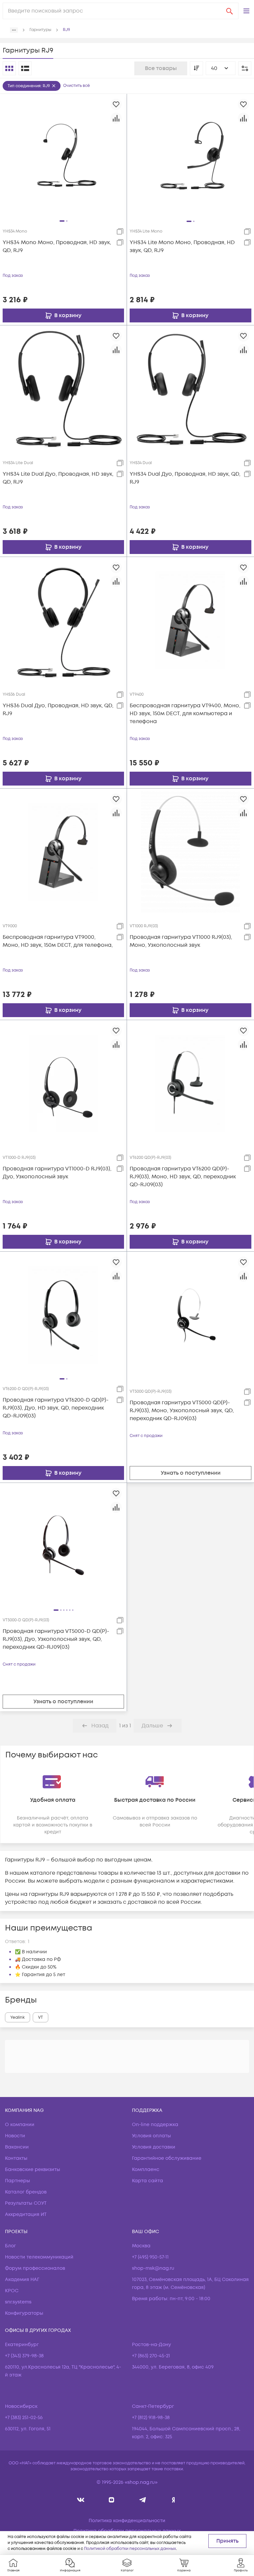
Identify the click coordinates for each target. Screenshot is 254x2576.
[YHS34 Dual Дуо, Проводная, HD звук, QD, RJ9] (190, 388)
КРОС (12, 2291)
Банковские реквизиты (33, 2170)
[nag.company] (81, 2500)
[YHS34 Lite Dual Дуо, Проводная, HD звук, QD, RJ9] (63, 388)
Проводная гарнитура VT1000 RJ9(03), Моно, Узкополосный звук (181, 941)
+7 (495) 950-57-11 (150, 2257)
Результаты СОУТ (26, 2203)
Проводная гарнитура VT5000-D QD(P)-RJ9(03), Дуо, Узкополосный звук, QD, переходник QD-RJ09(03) (56, 1639)
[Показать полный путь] (14, 30)
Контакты (16, 2158)
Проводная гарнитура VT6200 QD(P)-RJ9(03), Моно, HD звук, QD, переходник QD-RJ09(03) (183, 1177)
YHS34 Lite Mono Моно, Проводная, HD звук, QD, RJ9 (182, 246)
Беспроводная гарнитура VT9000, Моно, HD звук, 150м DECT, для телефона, (58, 941)
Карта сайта (148, 2181)
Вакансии (17, 2147)
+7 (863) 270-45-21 (151, 2356)
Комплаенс (146, 2170)
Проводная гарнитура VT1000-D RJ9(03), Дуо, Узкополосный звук (57, 1173)
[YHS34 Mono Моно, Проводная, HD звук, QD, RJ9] (63, 157)
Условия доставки (154, 2147)
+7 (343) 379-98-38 (24, 2356)
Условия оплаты (151, 2136)
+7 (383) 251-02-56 (24, 2418)
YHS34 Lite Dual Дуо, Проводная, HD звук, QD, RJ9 (58, 478)
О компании (20, 2125)
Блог (10, 2246)
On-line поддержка (155, 2125)
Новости (15, 2136)
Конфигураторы (24, 2313)
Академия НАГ (22, 2280)
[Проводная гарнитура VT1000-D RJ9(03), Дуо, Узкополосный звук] (63, 1083)
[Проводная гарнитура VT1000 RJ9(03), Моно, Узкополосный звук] (190, 852)
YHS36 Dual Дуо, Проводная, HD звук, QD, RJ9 (58, 710)
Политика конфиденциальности (127, 2521)
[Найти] (230, 11)
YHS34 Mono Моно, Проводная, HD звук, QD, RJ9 (57, 246)
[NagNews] (142, 2500)
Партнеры (18, 2181)
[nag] (173, 2500)
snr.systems (18, 2302)
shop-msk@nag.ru (153, 2268)
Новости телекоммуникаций (39, 2257)
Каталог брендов (26, 2192)
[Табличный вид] (25, 68)
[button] (246, 11)
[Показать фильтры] (245, 68)
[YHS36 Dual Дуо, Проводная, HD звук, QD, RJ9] (63, 620)
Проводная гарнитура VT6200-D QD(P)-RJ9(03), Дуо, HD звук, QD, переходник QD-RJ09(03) (56, 1408)
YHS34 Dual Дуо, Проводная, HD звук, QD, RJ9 (185, 478)
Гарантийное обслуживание (167, 2158)
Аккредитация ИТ (26, 2214)
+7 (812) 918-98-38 (151, 2418)
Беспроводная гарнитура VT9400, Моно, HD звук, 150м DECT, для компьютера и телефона (185, 714)
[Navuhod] (112, 2500)
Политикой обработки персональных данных (130, 2549)
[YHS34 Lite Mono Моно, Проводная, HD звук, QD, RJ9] (190, 157)
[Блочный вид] (9, 68)
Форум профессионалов (35, 2268)
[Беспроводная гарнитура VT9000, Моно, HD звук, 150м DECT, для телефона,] (63, 852)
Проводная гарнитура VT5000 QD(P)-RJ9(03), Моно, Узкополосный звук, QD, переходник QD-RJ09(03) (182, 1411)
